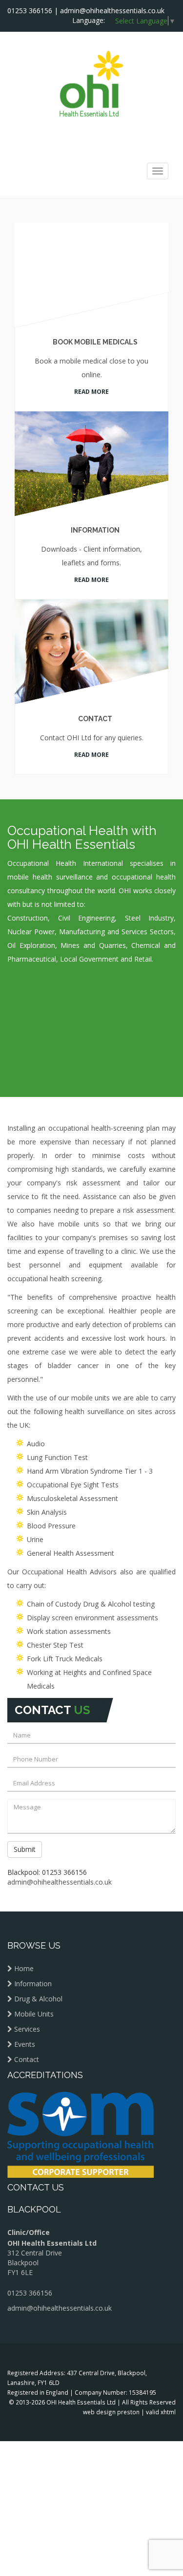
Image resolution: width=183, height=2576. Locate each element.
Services (27, 1972)
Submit (25, 1792)
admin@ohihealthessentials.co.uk (112, 11)
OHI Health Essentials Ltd (81, 2345)
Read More (91, 373)
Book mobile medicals (92, 337)
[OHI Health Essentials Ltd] (91, 83)
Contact (92, 671)
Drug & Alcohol (38, 1942)
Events (25, 1987)
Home (24, 1911)
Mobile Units (34, 1957)
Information (92, 497)
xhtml (168, 2355)
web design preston (111, 2355)
